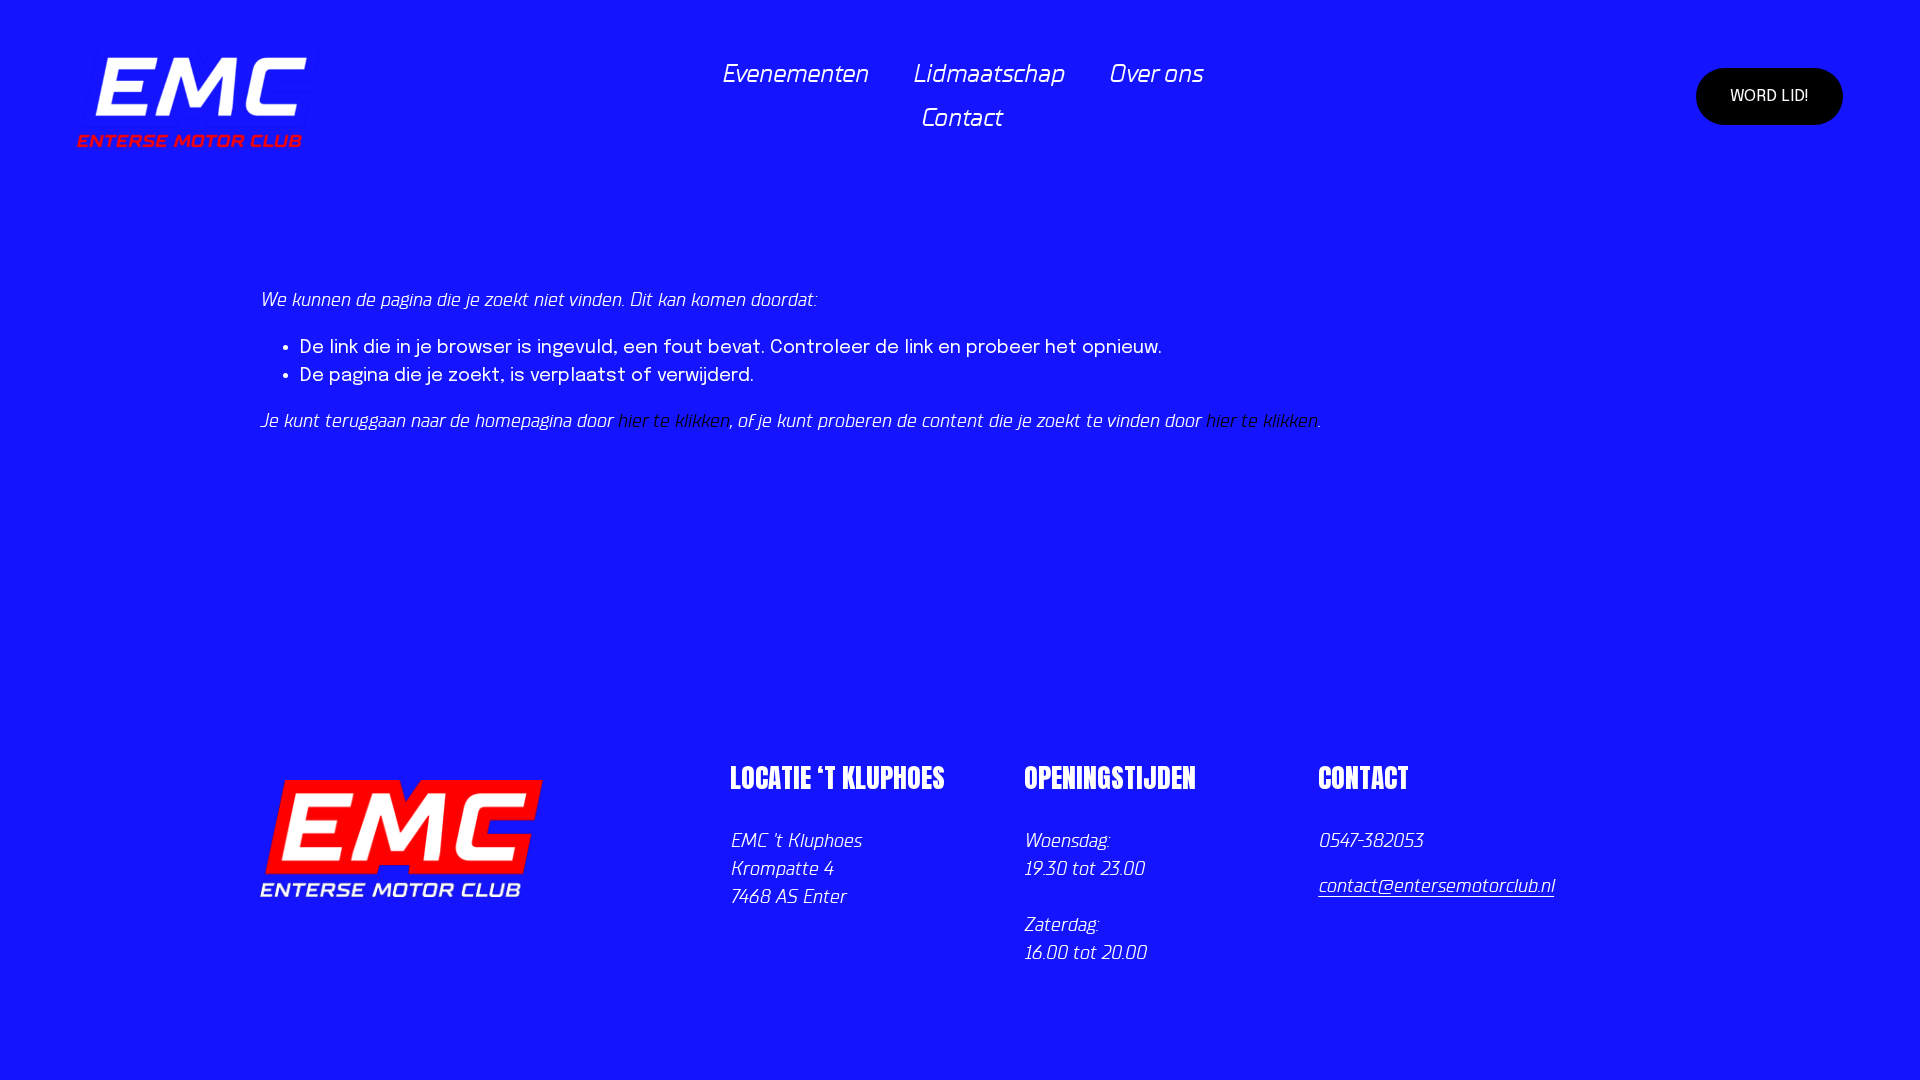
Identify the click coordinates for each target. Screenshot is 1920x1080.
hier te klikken (673, 421)
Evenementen (794, 74)
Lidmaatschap (988, 74)
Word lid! (1769, 96)
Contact (961, 118)
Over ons (1155, 74)
